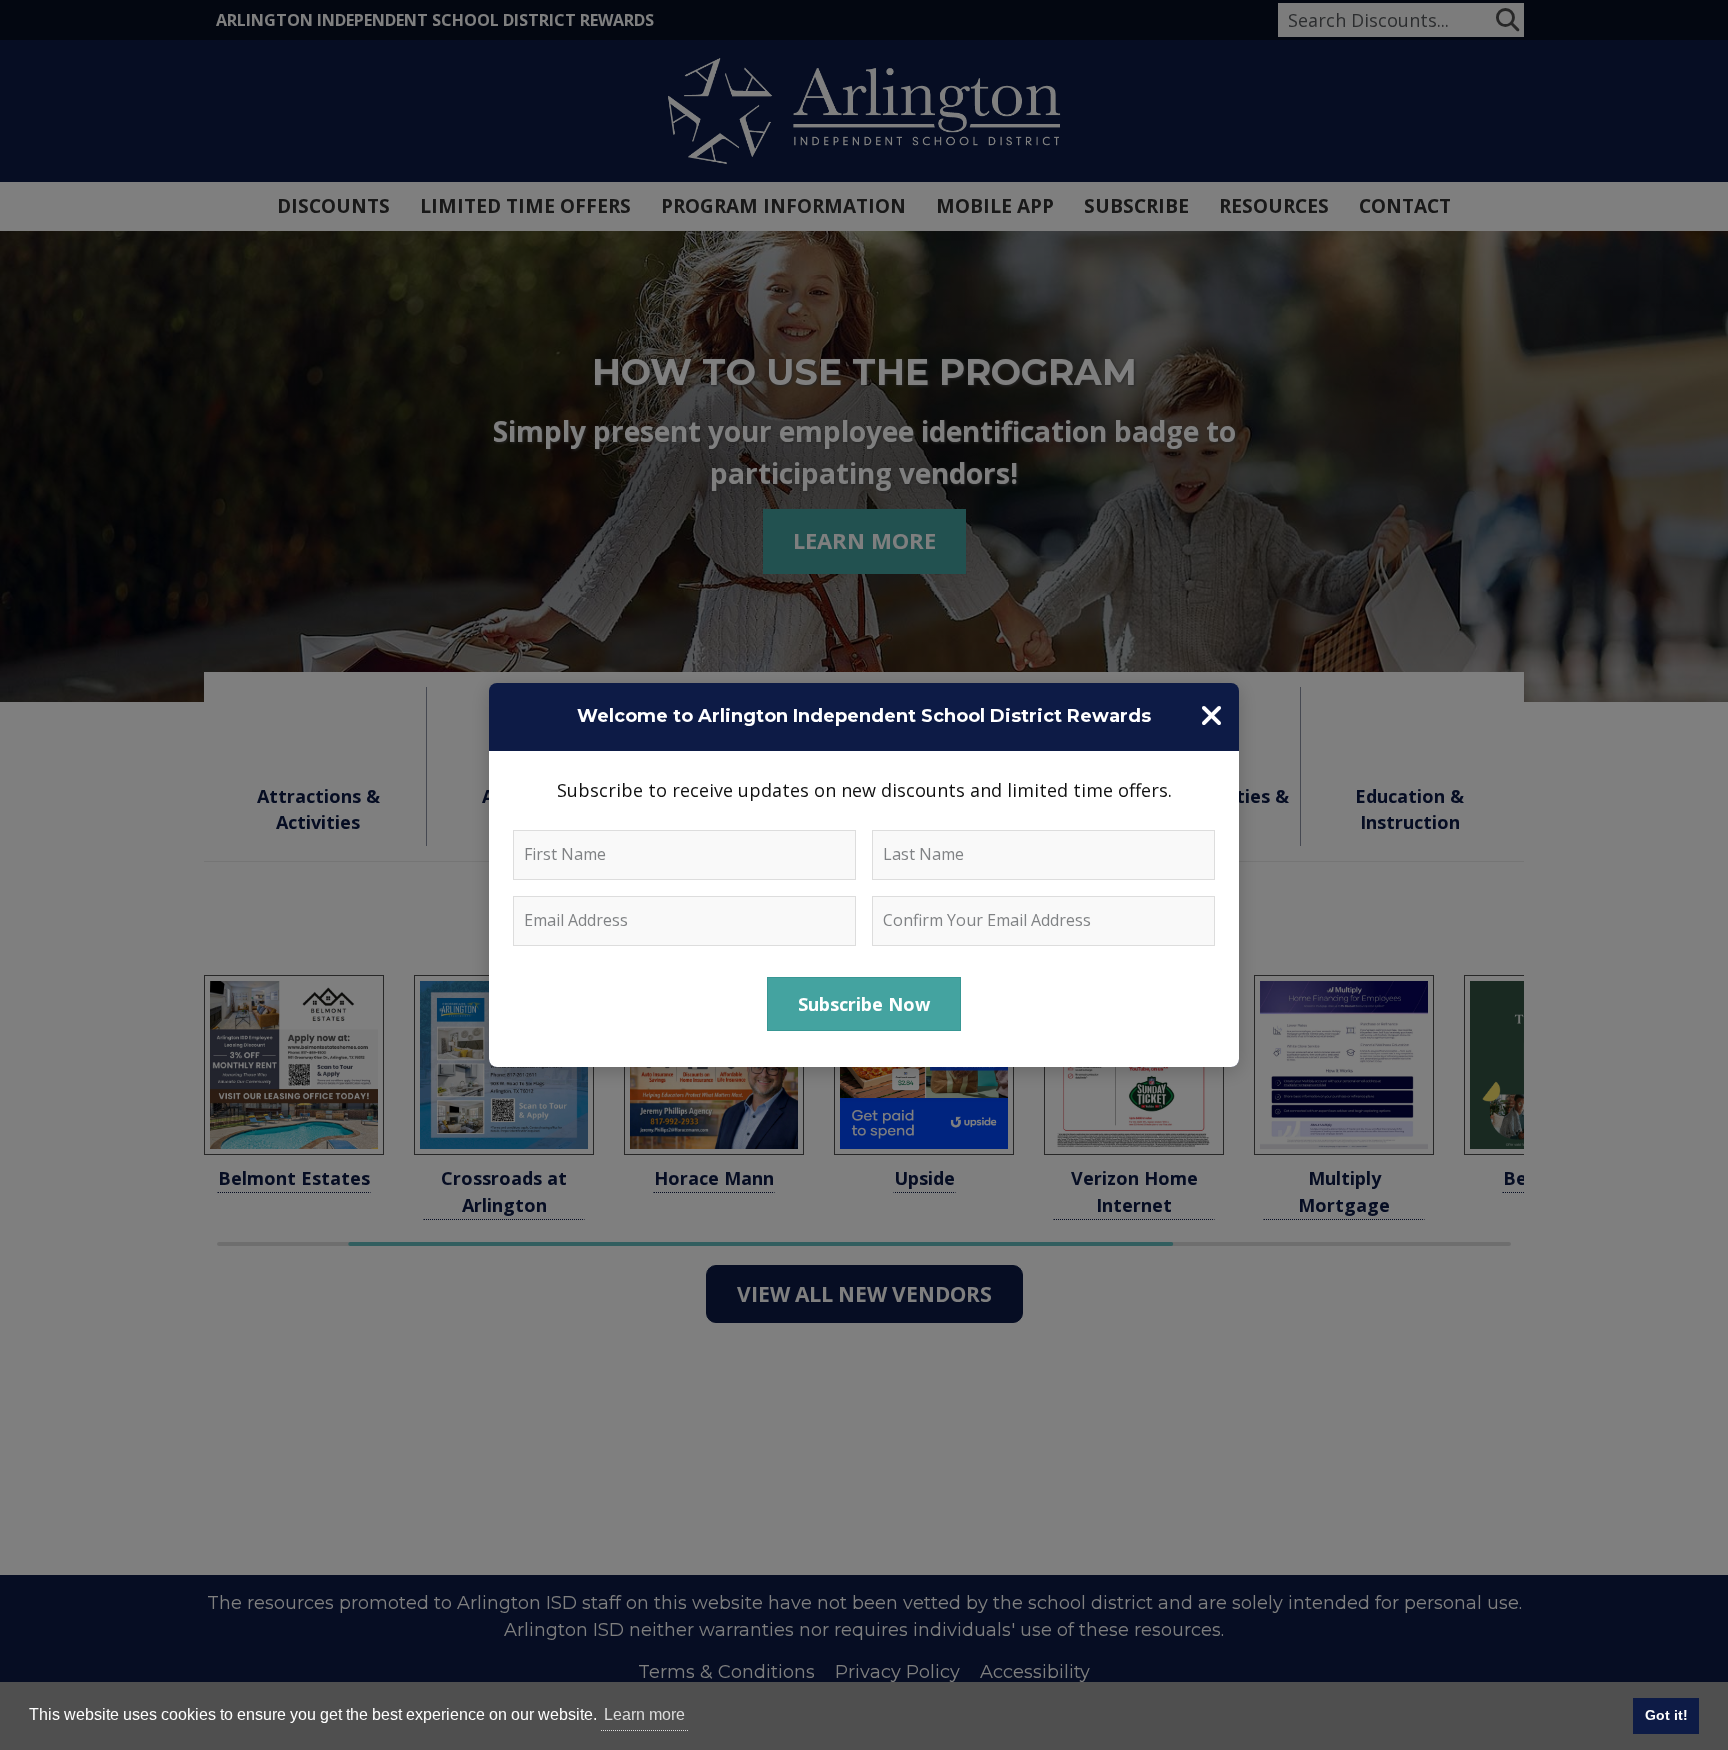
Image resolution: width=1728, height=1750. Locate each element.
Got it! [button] (1666, 1715)
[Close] (1211, 716)
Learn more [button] (644, 1714)
